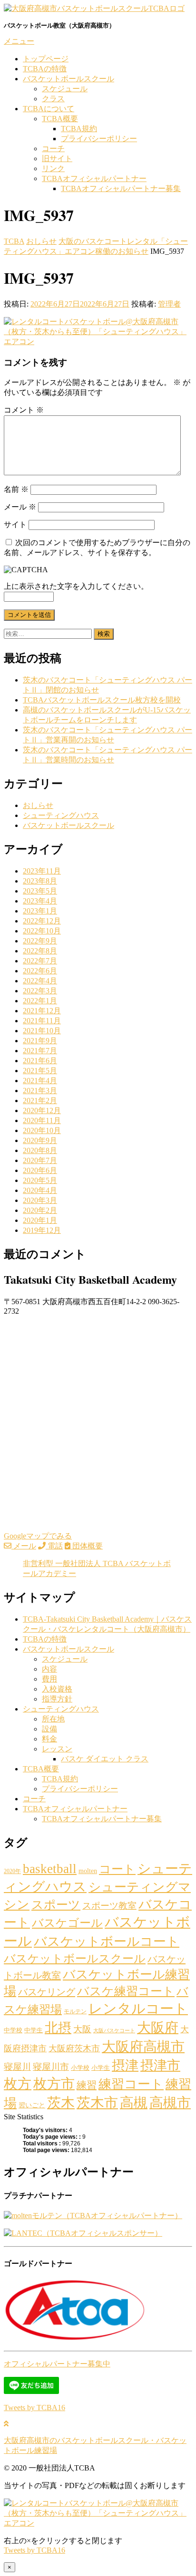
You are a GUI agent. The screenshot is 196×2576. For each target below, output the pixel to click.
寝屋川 (17, 2067)
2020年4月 (40, 1190)
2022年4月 (40, 981)
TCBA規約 (79, 129)
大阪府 (158, 2028)
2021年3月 (40, 1091)
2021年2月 (40, 1101)
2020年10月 (42, 1130)
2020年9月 (40, 1140)
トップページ (46, 59)
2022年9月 (40, 941)
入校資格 (57, 1689)
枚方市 (54, 2084)
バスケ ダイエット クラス (105, 1759)
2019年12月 (42, 1230)
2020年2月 (40, 1210)
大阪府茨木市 (74, 2048)
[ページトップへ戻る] (6, 2424)
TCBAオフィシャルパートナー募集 (121, 188)
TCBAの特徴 (45, 69)
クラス (53, 99)
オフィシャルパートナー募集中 (57, 2364)
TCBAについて (49, 109)
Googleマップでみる (38, 1536)
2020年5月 (40, 1180)
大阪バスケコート (114, 2031)
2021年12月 (42, 1011)
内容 (49, 1669)
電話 (54, 1546)
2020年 (12, 1871)
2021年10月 (42, 1031)
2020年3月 (40, 1200)
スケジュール (65, 89)
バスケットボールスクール (69, 79)
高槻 (134, 2103)
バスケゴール (67, 1923)
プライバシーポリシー (99, 139)
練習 (87, 2085)
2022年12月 (42, 921)
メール (20, 507)
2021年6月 (40, 1061)
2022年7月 (40, 961)
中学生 (34, 2030)
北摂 (58, 2028)
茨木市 (97, 2103)
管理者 (169, 304)
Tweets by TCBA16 (34, 2408)
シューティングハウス (61, 815)
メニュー (19, 41)
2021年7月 (40, 1051)
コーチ (53, 149)
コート (117, 1869)
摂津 (125, 2065)
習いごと (32, 2105)
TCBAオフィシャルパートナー (94, 178)
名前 (16, 489)
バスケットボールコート (107, 1942)
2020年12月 (42, 1110)
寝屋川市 (51, 2067)
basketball (50, 1869)
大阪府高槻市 (143, 2047)
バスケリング (47, 1992)
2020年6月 (40, 1170)
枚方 (18, 2084)
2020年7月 (40, 1160)
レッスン (57, 1749)
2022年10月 (42, 931)
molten (88, 1871)
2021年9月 (40, 1041)
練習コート (131, 2084)
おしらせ (38, 805)
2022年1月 (40, 1001)
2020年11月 (42, 1120)
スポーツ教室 (109, 1906)
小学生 (101, 2068)
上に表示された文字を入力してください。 (76, 586)
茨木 (61, 2103)
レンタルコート (138, 2009)
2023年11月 (42, 871)
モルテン (75, 2011)
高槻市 (170, 2103)
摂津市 (160, 2065)
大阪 (82, 2029)
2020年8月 (40, 1150)
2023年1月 (40, 911)
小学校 (80, 2068)
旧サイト (57, 159)
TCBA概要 (60, 119)
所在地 (53, 1719)
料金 (49, 1739)
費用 (49, 1679)
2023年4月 (40, 901)
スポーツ (56, 1904)
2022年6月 (40, 971)
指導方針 (57, 1699)
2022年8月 (40, 951)
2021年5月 (40, 1071)
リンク (53, 168)
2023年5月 (40, 891)
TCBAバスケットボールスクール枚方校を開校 (102, 700)
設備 (49, 1729)
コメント (24, 410)
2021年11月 (42, 1021)
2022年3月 (40, 991)
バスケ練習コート (126, 1991)
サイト (15, 524)
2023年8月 (40, 881)
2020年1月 (40, 1220)
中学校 (13, 2030)
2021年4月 (40, 1081)
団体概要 (87, 1546)
